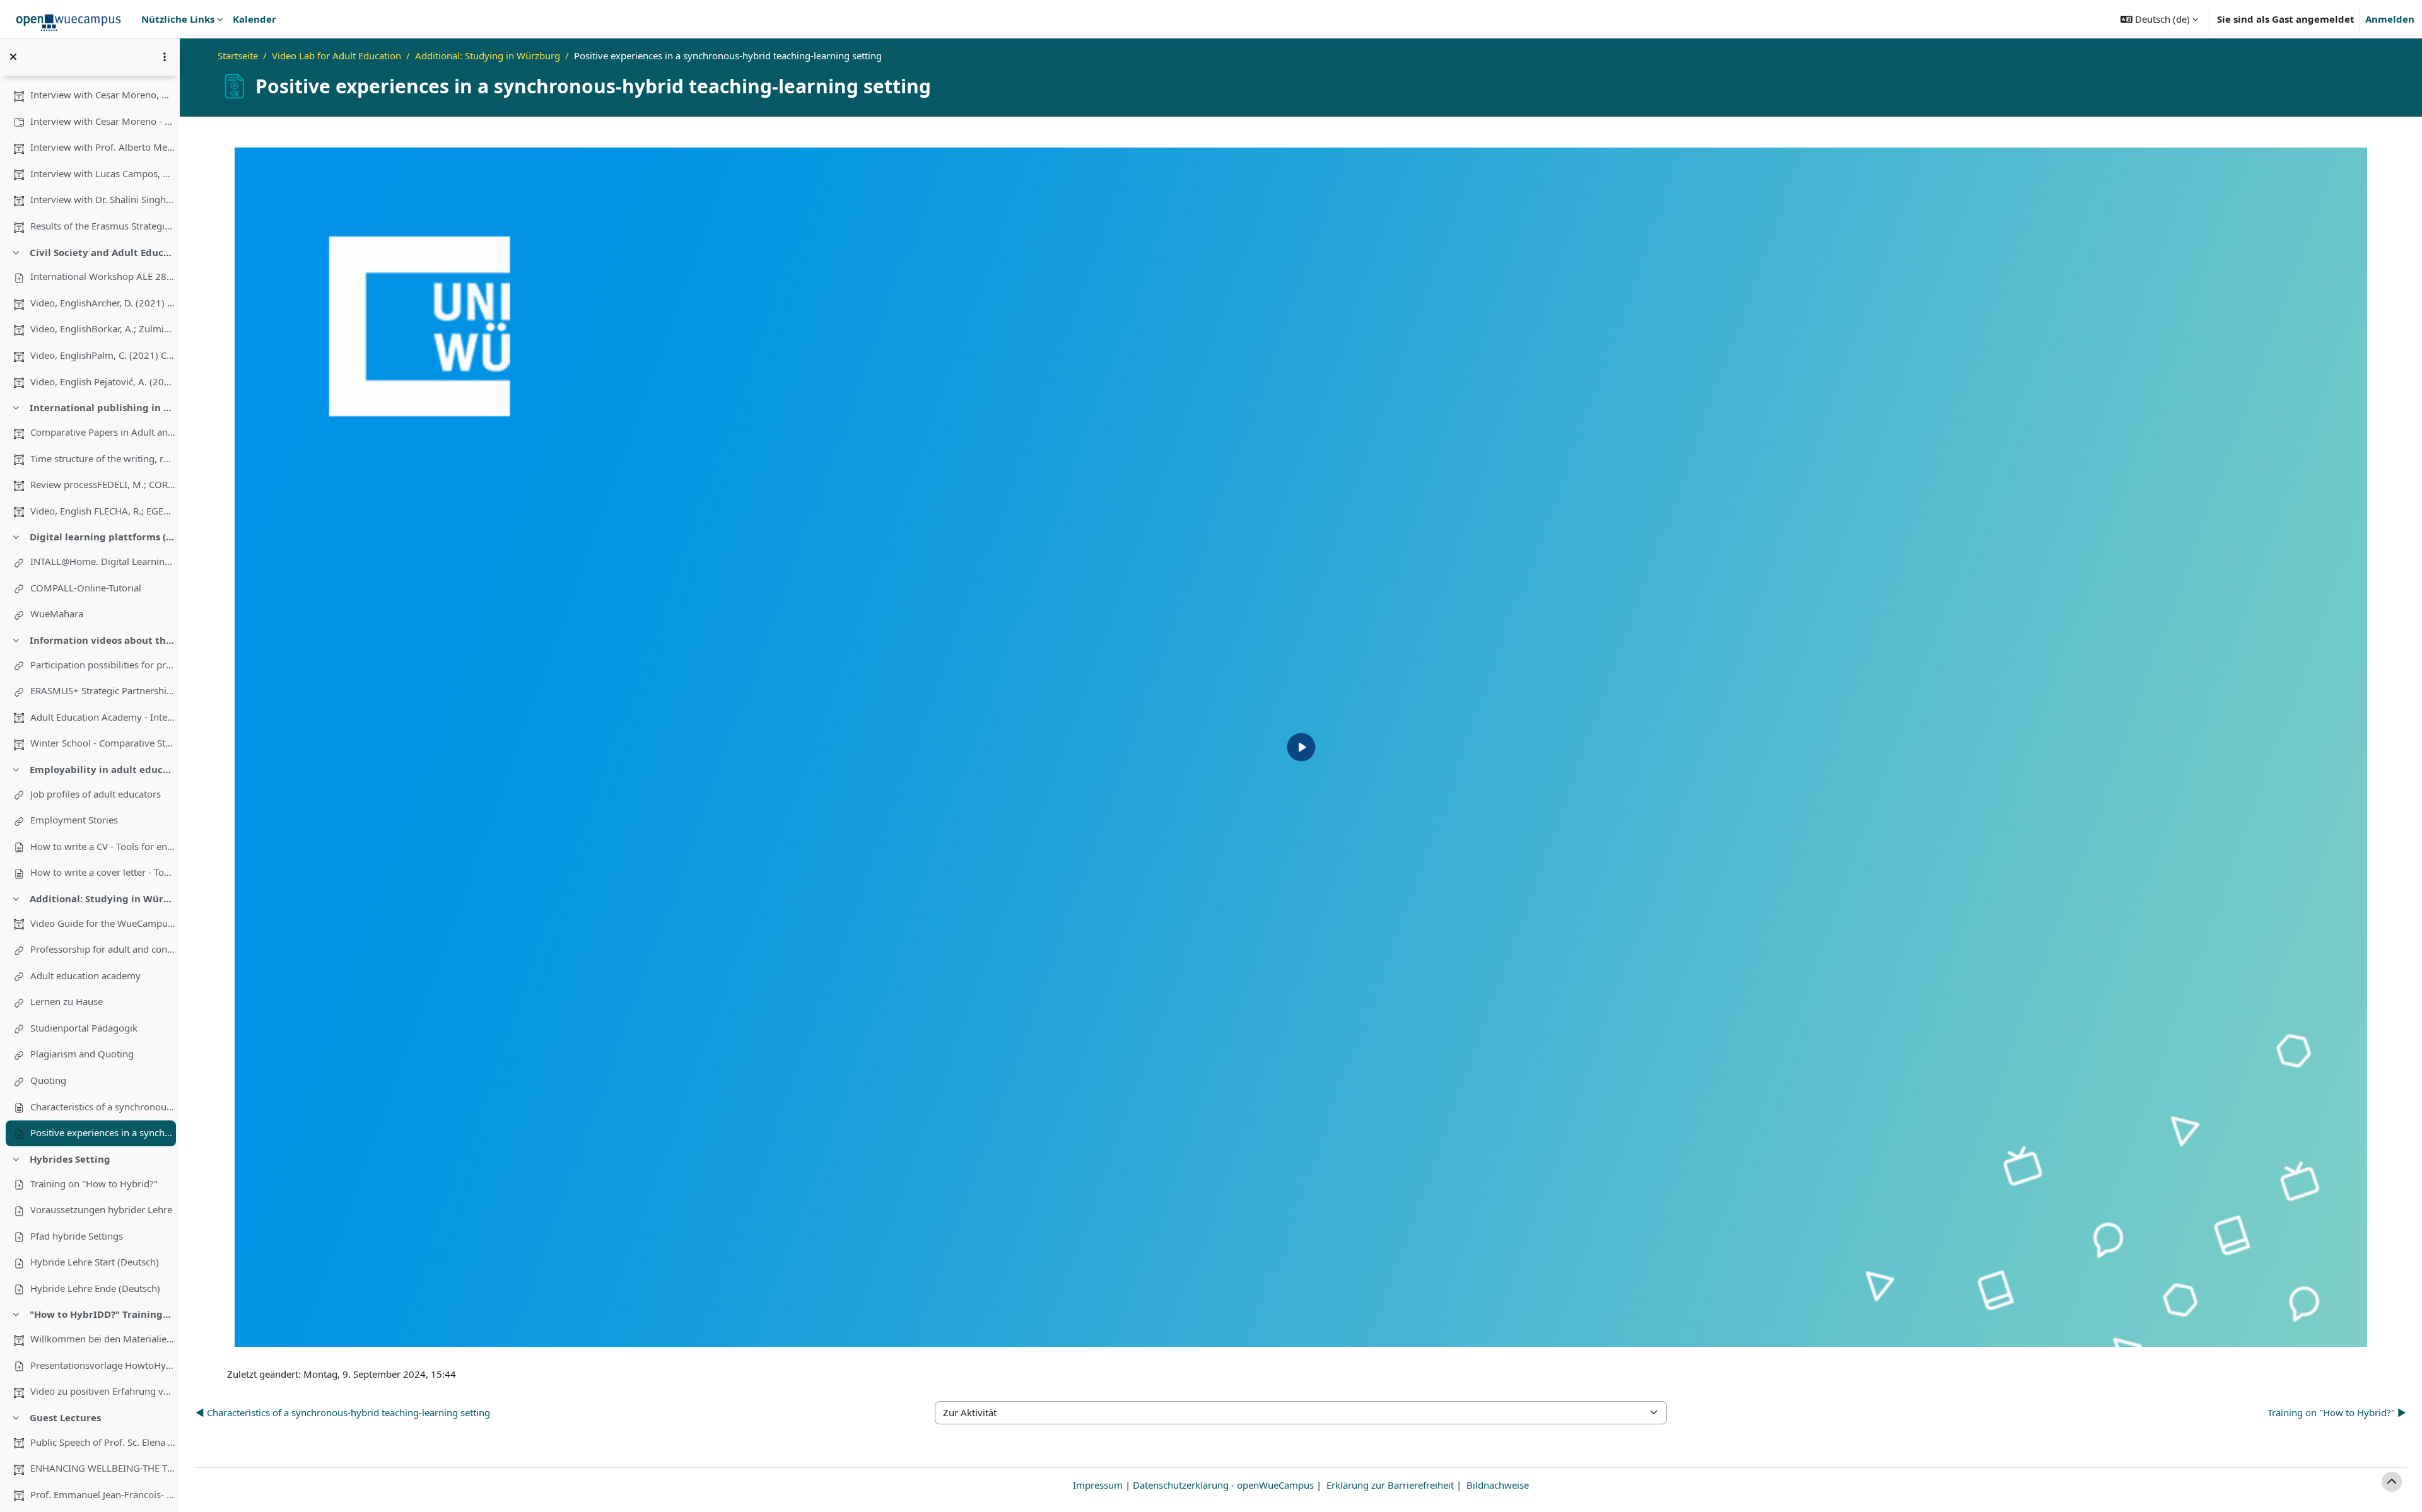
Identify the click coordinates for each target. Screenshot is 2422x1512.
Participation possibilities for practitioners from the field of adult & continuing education (103, 665)
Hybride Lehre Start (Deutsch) (95, 1262)
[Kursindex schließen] (13, 57)
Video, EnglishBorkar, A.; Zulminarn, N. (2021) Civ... (103, 329)
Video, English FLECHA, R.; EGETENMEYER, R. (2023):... (103, 511)
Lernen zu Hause (67, 1001)
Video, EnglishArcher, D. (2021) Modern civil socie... (103, 303)
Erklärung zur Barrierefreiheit (1390, 1485)
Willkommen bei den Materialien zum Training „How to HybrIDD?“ (103, 1339)
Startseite (238, 55)
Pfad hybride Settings (77, 1236)
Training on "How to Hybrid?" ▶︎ (2337, 1412)
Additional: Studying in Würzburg (102, 898)
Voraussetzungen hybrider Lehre (101, 1209)
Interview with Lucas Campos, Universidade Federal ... (103, 173)
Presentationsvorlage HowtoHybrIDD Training (103, 1365)
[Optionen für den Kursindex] (165, 57)
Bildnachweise (1498, 1485)
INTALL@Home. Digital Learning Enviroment (103, 561)
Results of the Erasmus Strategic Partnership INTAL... (103, 226)
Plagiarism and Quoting (82, 1054)
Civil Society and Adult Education (102, 252)
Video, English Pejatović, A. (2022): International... (103, 381)
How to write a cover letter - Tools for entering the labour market (103, 872)
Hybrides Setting (70, 1159)
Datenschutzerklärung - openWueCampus (1223, 1485)
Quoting (48, 1080)
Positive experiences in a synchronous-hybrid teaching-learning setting (103, 1132)
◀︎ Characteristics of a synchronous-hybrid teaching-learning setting (343, 1412)
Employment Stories (74, 820)
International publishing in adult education (102, 407)
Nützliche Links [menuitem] (178, 19)
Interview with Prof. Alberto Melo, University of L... (103, 147)
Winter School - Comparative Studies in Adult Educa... (103, 743)
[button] (2159, 19)
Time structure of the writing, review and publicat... (103, 458)
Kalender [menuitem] (254, 19)
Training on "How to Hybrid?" (94, 1183)
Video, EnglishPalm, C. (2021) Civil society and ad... (103, 355)
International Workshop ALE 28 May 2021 (103, 276)
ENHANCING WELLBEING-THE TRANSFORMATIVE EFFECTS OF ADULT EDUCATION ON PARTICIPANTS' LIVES (103, 1468)
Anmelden (2390, 19)
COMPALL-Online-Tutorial (86, 588)
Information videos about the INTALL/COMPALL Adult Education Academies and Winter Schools (102, 640)
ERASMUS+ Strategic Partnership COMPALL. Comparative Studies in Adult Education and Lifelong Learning (103, 690)
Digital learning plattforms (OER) (102, 537)
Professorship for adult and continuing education (103, 949)
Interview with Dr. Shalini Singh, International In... (103, 199)
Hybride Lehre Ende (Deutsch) (95, 1288)
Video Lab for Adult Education (336, 55)
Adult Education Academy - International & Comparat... (103, 717)
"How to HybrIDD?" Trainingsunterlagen (102, 1314)
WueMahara (57, 614)
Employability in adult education (102, 769)
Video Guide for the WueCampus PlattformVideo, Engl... (103, 923)
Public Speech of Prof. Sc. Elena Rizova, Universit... (103, 1442)
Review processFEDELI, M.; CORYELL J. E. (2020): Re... (103, 484)
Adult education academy (85, 975)
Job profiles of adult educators (96, 794)
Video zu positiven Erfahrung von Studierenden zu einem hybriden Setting (103, 1391)
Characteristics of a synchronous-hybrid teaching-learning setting (103, 1107)
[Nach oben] (2392, 1482)
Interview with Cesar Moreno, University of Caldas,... (103, 95)
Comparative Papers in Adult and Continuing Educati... (103, 432)
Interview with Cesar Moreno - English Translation (103, 121)
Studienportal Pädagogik (84, 1028)
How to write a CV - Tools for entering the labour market (103, 846)
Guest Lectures (65, 1417)
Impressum (1098, 1485)
